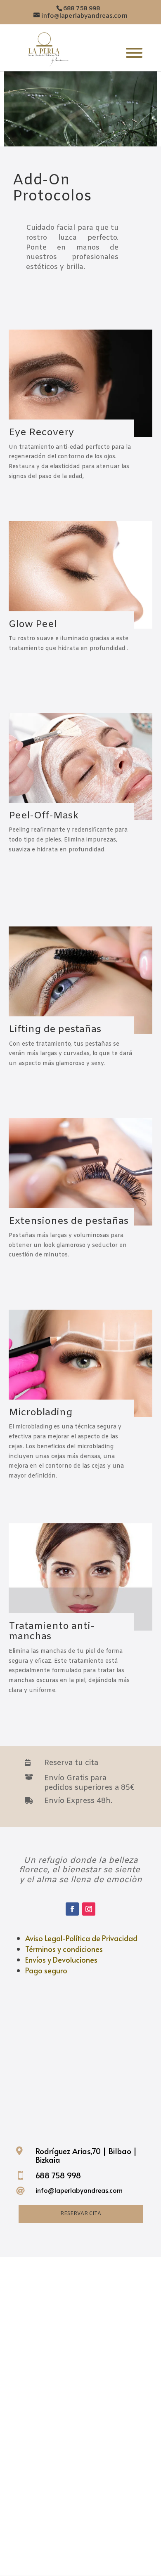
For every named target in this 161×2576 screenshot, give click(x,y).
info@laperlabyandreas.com (79, 2190)
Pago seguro (46, 1970)
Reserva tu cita (71, 1763)
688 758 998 (58, 2175)
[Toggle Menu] (134, 53)
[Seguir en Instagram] (89, 1909)
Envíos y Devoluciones (61, 1960)
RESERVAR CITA (81, 2214)
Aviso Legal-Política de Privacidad (81, 1938)
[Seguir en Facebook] (72, 1909)
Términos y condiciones (64, 1949)
